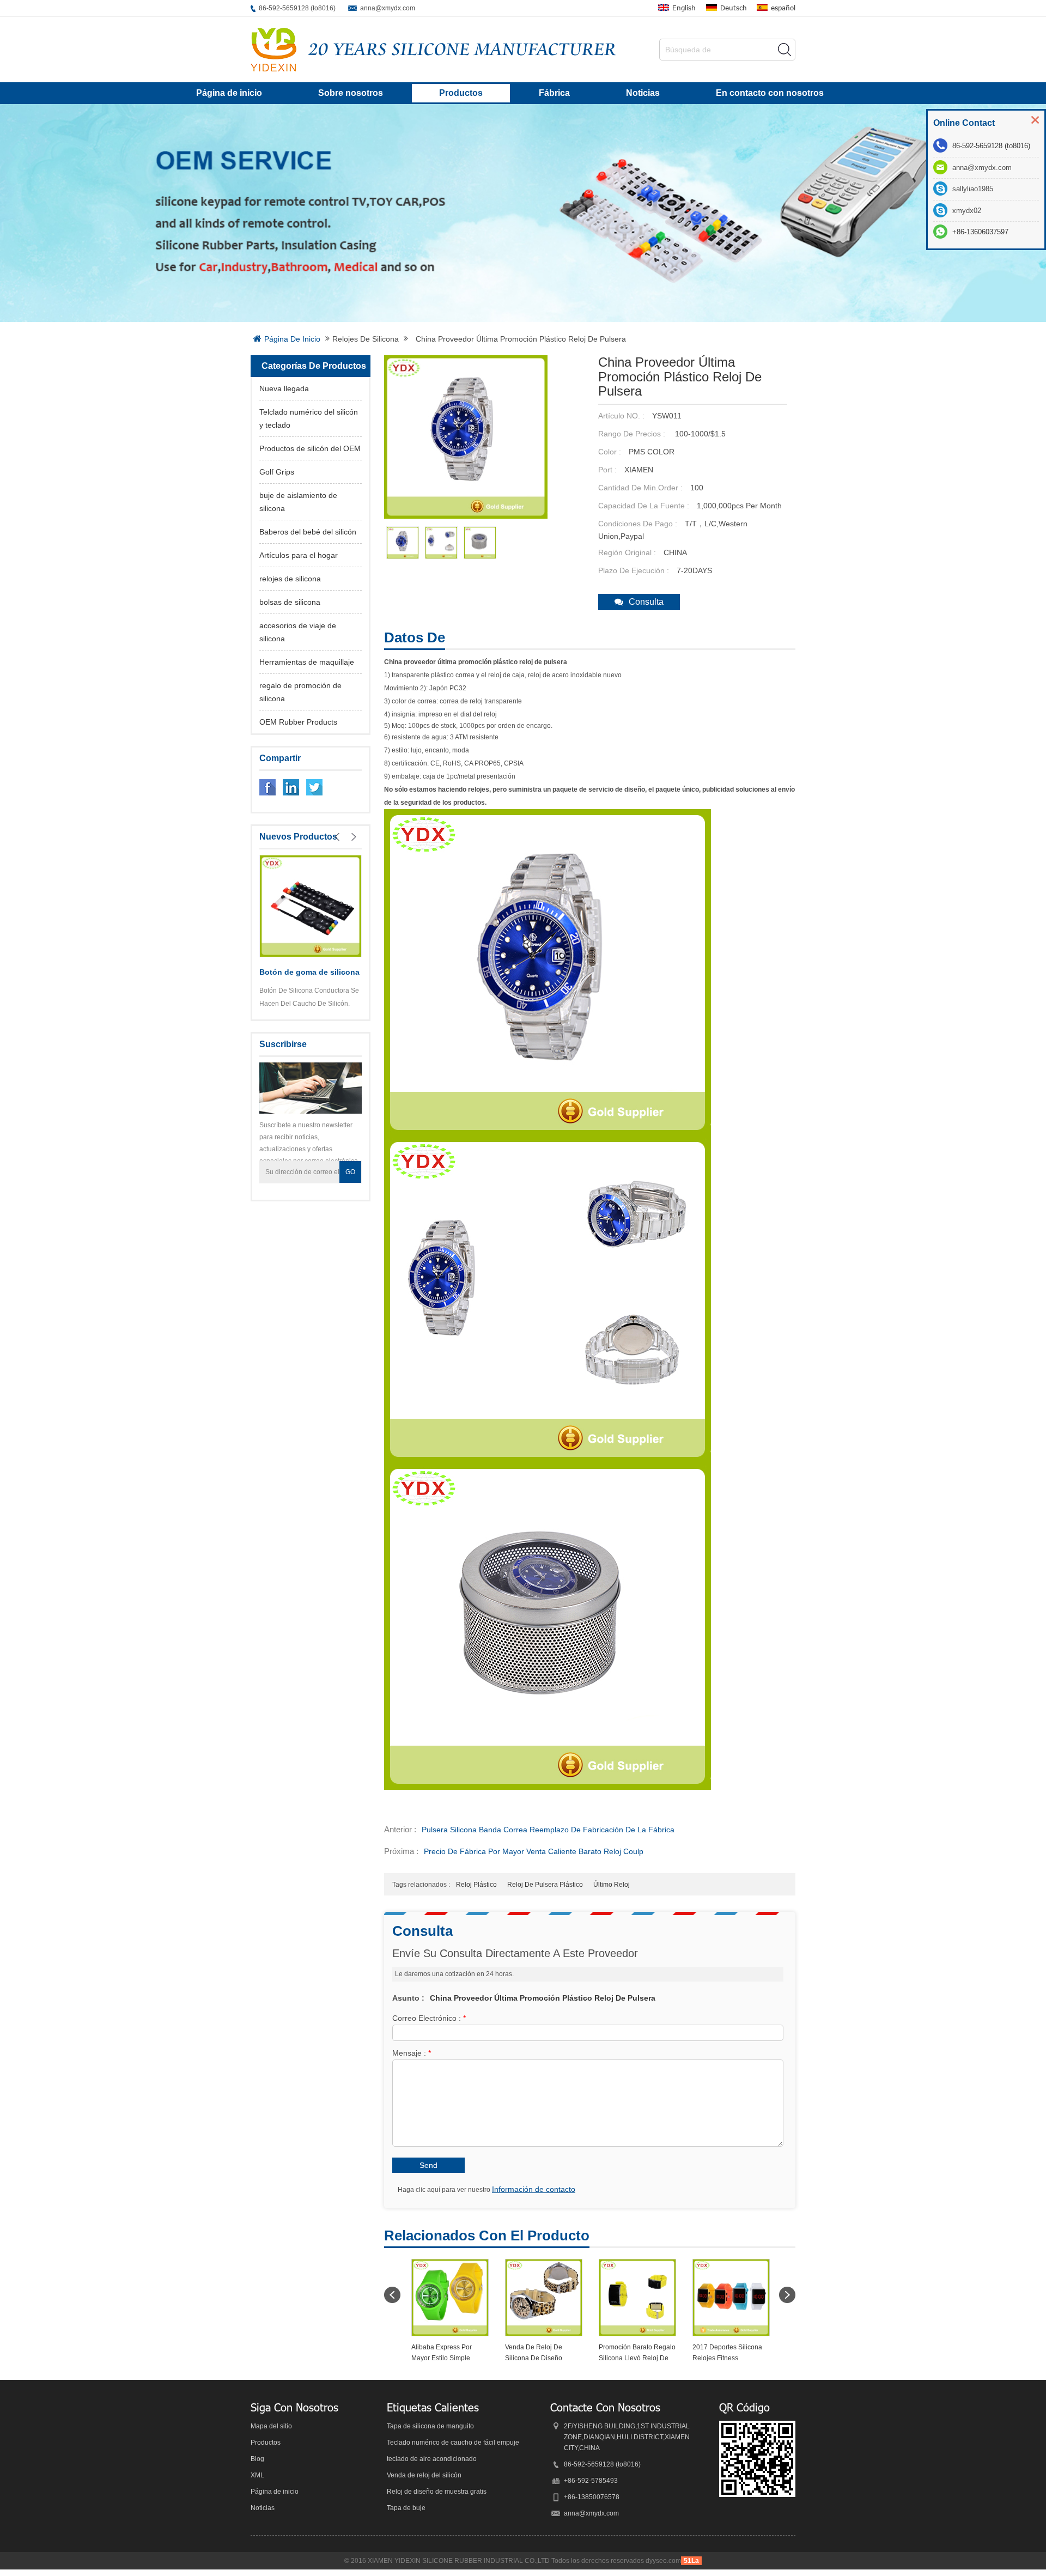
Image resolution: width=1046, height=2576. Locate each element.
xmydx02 (967, 211)
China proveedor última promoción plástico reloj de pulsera (543, 1998)
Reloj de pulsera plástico (545, 1885)
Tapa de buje (406, 2508)
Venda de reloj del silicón (424, 2475)
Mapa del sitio (271, 2426)
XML (257, 2475)
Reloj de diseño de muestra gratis (437, 2492)
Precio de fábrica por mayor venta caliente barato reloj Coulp (534, 1851)
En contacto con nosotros (770, 93)
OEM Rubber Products (298, 722)
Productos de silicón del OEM (310, 448)
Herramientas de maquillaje (307, 662)
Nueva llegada (284, 388)
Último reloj (612, 1885)
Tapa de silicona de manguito (430, 2426)
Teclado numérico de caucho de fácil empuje (453, 2443)
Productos (461, 93)
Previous (337, 837)
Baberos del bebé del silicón (308, 532)
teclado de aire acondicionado (432, 2459)
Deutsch (734, 8)
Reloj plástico (476, 1885)
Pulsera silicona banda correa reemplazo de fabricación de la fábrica (548, 1830)
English (684, 8)
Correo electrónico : (429, 2018)
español (783, 8)
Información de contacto (534, 2189)
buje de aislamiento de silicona (298, 502)
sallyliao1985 (973, 189)
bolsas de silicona (290, 602)
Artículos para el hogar (299, 555)
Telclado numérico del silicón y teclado (309, 418)
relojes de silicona (366, 339)
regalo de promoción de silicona (300, 692)
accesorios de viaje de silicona (298, 632)
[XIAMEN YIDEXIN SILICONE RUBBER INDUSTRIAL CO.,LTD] (273, 50)
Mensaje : (412, 2053)
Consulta (646, 602)
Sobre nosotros (351, 93)
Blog (257, 2459)
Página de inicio (229, 93)
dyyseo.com (663, 2561)
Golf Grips (277, 472)
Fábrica (554, 93)
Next (354, 837)
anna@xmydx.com (388, 8)
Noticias (643, 93)
